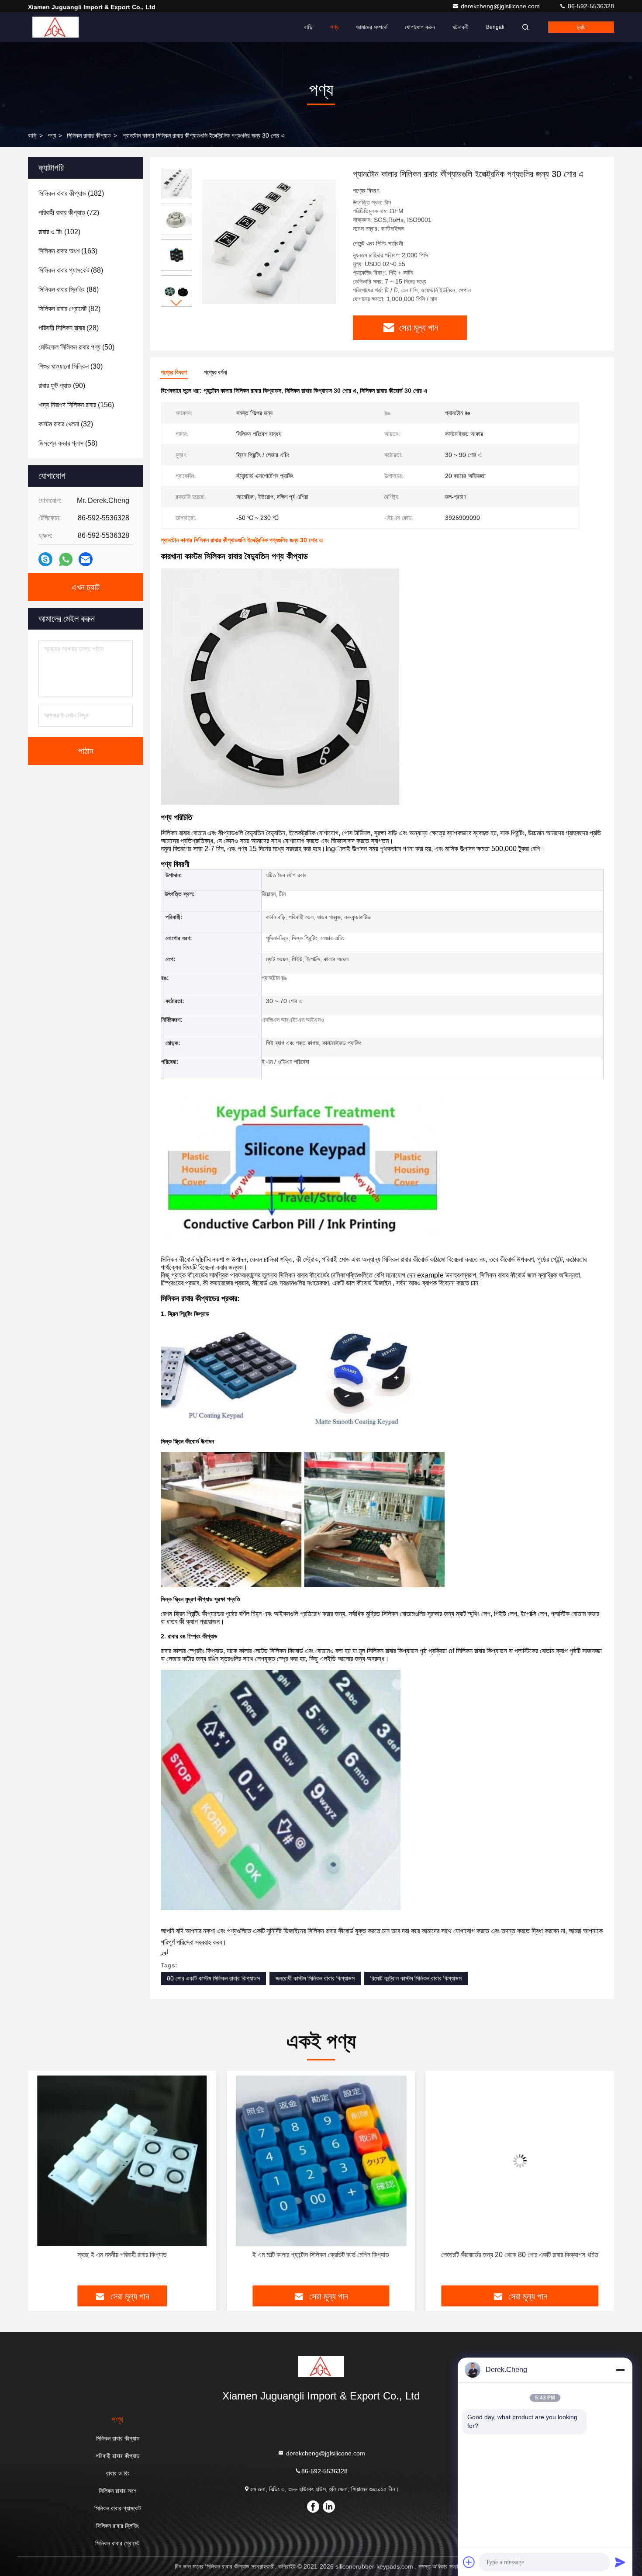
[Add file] (469, 2562)
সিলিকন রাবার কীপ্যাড (89, 135)
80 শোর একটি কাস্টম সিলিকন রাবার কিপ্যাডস (213, 1978)
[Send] (620, 2562)
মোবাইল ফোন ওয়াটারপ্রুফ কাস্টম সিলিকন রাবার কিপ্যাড (520, 2255)
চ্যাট (581, 27)
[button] (176, 303)
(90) (62, 386)
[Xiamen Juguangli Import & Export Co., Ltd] (55, 27)
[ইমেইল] (86, 559)
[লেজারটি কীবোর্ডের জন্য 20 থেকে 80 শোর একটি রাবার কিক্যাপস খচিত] (321, 2161)
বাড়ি (308, 27)
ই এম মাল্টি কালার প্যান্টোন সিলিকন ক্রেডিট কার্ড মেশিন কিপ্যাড (122, 2255)
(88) (71, 270)
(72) (69, 213)
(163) (68, 251)
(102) (59, 232)
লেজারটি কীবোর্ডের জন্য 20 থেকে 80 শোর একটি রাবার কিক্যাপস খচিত (321, 2255)
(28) (69, 328)
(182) (71, 193)
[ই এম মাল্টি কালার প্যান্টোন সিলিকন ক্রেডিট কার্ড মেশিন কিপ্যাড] (122, 2161)
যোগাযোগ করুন (420, 27)
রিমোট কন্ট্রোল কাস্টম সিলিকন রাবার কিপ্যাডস (416, 1978)
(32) (66, 424)
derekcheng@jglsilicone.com (501, 6)
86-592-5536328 (590, 6)
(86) (69, 289)
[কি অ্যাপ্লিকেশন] (66, 559)
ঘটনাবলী (461, 27)
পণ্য (334, 27)
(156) (76, 405)
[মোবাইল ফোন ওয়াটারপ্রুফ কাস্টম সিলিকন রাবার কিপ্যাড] (520, 2161)
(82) (69, 309)
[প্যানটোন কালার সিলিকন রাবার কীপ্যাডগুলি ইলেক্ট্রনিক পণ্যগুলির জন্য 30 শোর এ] (269, 241)
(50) (76, 347)
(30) (71, 366)
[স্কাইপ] (45, 559)
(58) (68, 443)
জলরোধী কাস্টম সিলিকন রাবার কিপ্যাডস (315, 1978)
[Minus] (620, 2370)
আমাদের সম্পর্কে (372, 27)
